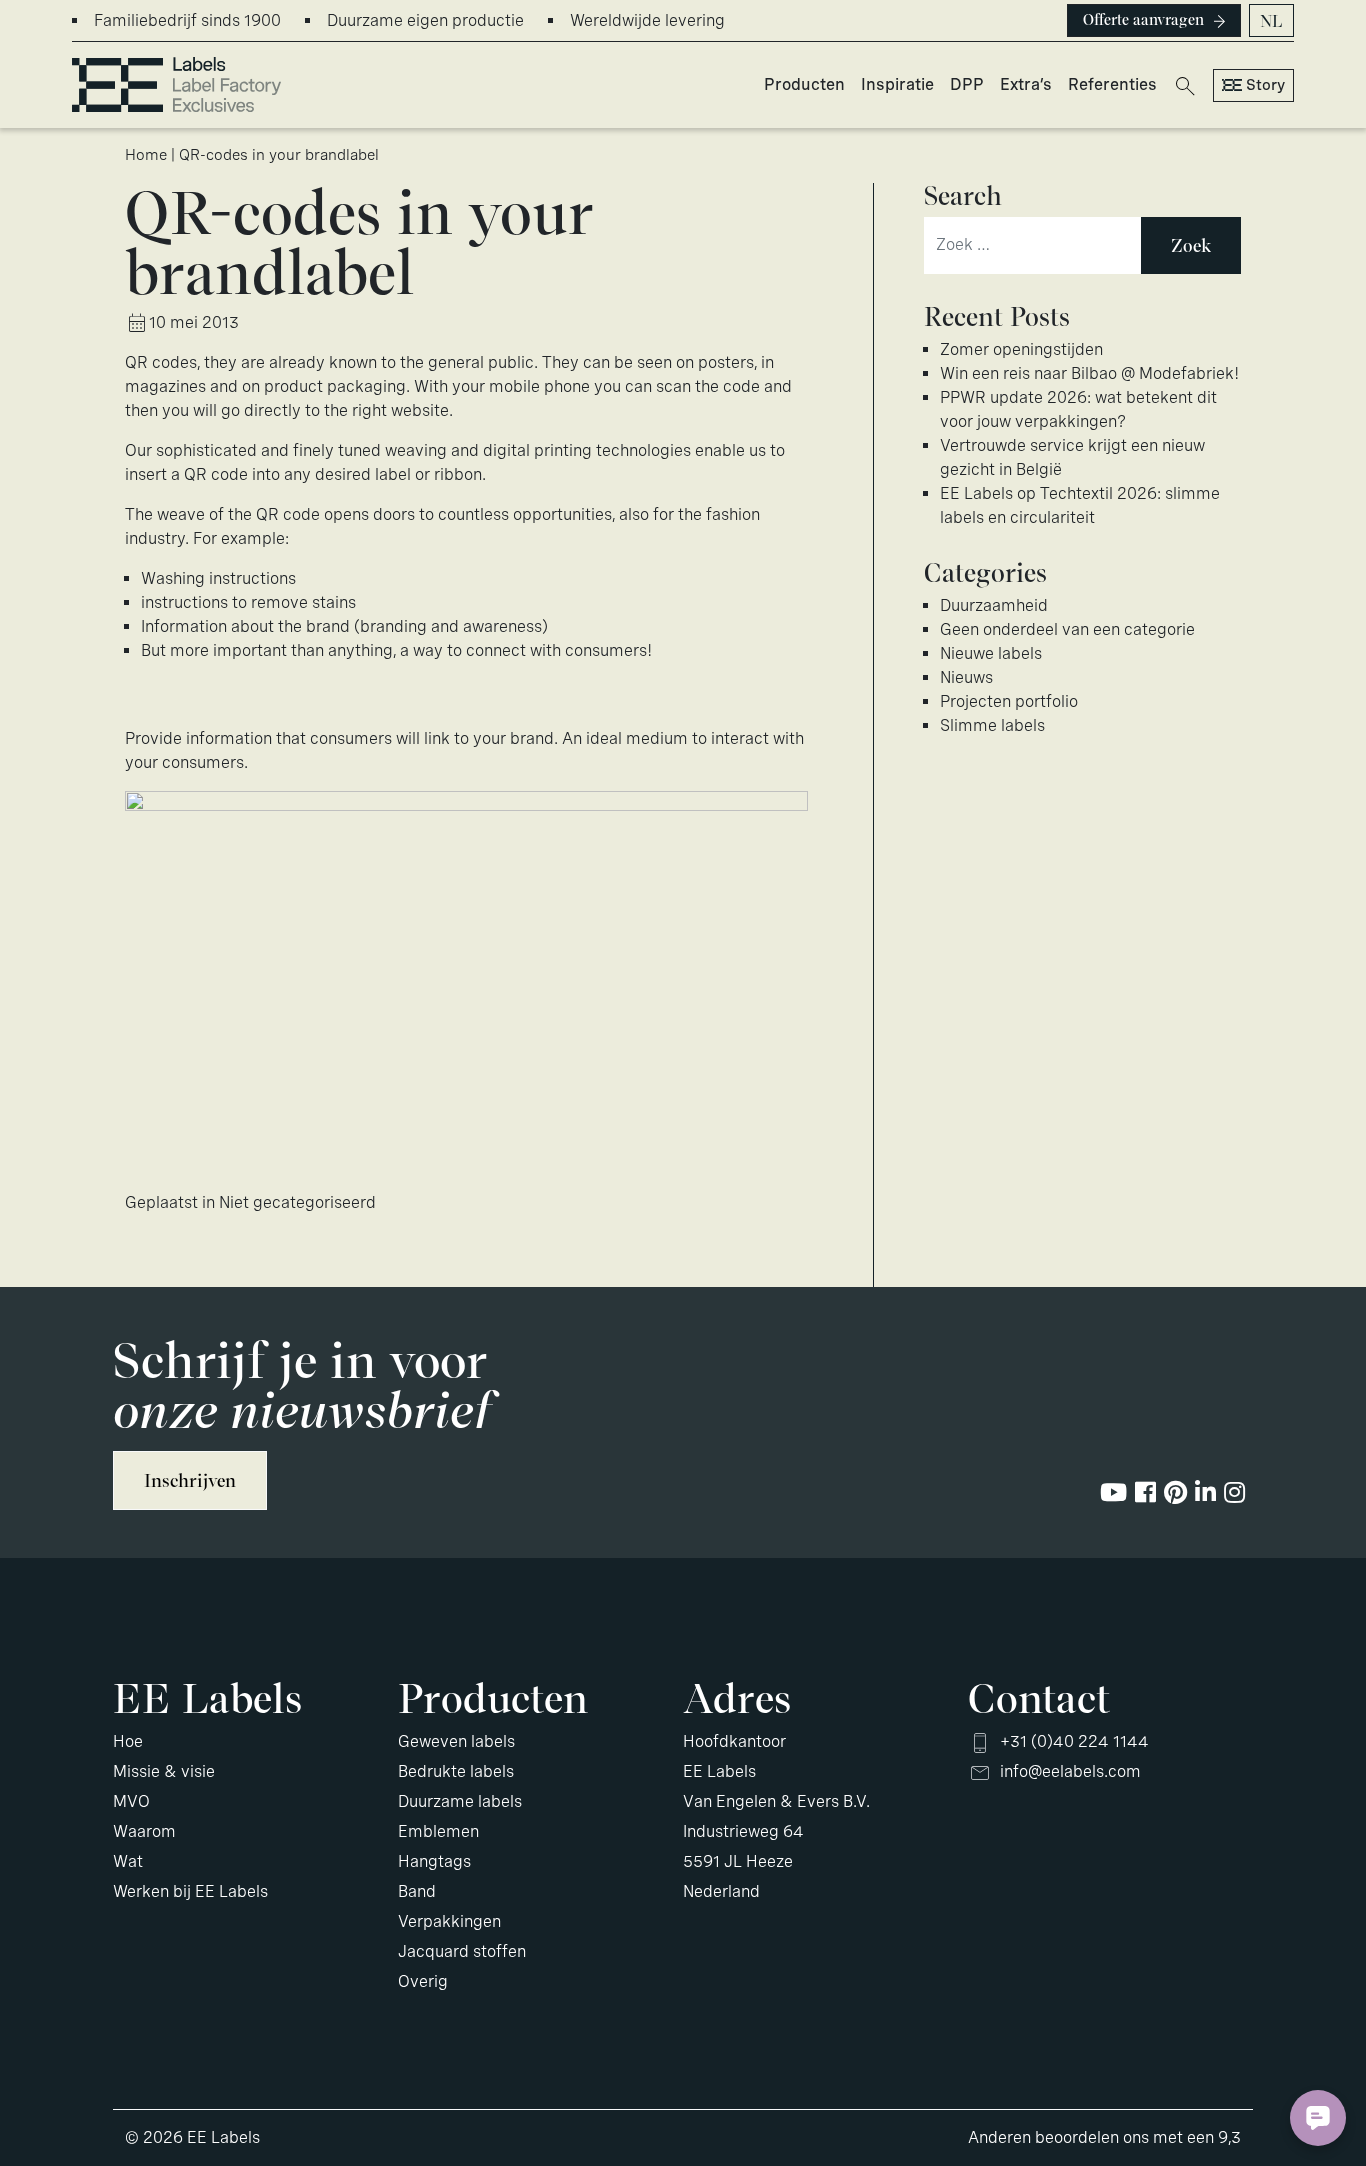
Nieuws (966, 677)
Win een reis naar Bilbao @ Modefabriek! (1089, 373)
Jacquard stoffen (462, 1951)
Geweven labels (456, 1741)
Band (417, 1891)
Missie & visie (164, 1771)
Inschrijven (190, 1480)
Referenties (1112, 84)
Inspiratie (897, 84)
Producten (804, 84)
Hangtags (434, 1861)
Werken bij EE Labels (190, 1891)
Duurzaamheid (994, 605)
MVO (131, 1801)
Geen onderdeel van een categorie (1067, 629)
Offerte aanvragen (1143, 20)
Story (1265, 85)
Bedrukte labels (456, 1771)
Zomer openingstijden (1021, 349)
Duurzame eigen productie (425, 20)
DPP (967, 84)
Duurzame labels (460, 1801)
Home (146, 155)
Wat (128, 1861)
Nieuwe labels (991, 653)
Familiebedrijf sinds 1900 (187, 20)
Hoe (128, 1741)
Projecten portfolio (1009, 701)
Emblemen (438, 1831)
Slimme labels (992, 725)
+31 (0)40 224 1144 (1074, 1741)
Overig (423, 1981)
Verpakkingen (449, 1921)
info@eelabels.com (1070, 1771)
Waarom (144, 1831)
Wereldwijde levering (647, 20)
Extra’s (1026, 84)
